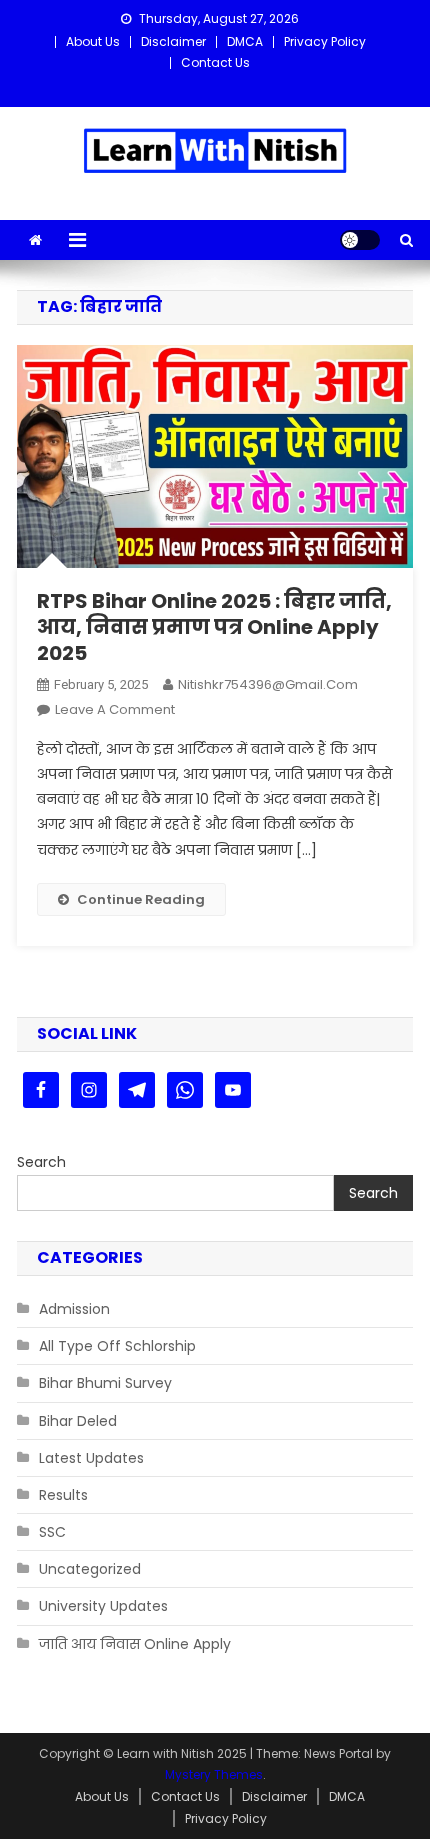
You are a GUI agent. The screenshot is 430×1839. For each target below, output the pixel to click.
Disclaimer (173, 41)
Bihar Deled (78, 1421)
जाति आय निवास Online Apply (135, 1644)
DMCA (245, 41)
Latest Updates (91, 1458)
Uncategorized (90, 1569)
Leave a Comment (115, 709)
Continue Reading (141, 899)
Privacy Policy (325, 41)
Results (63, 1495)
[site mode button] (360, 240)
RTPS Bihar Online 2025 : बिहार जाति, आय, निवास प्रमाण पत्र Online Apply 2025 (214, 627)
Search (41, 1162)
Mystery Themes (214, 1774)
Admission (74, 1309)
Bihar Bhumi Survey (105, 1383)
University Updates (103, 1606)
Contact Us (215, 62)
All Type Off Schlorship (117, 1346)
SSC (52, 1532)
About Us (93, 41)
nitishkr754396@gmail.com (268, 684)
